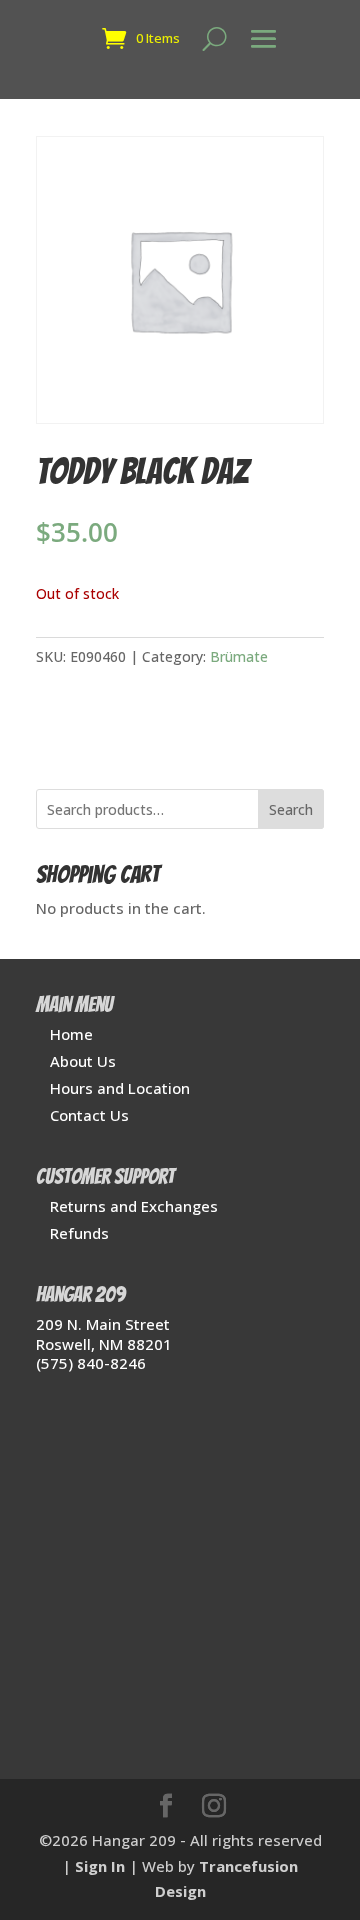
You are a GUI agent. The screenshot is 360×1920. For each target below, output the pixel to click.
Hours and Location (120, 1088)
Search (291, 809)
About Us (83, 1061)
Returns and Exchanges (134, 1206)
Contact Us (89, 1115)
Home (71, 1034)
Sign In (100, 1866)
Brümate (239, 656)
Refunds (79, 1233)
